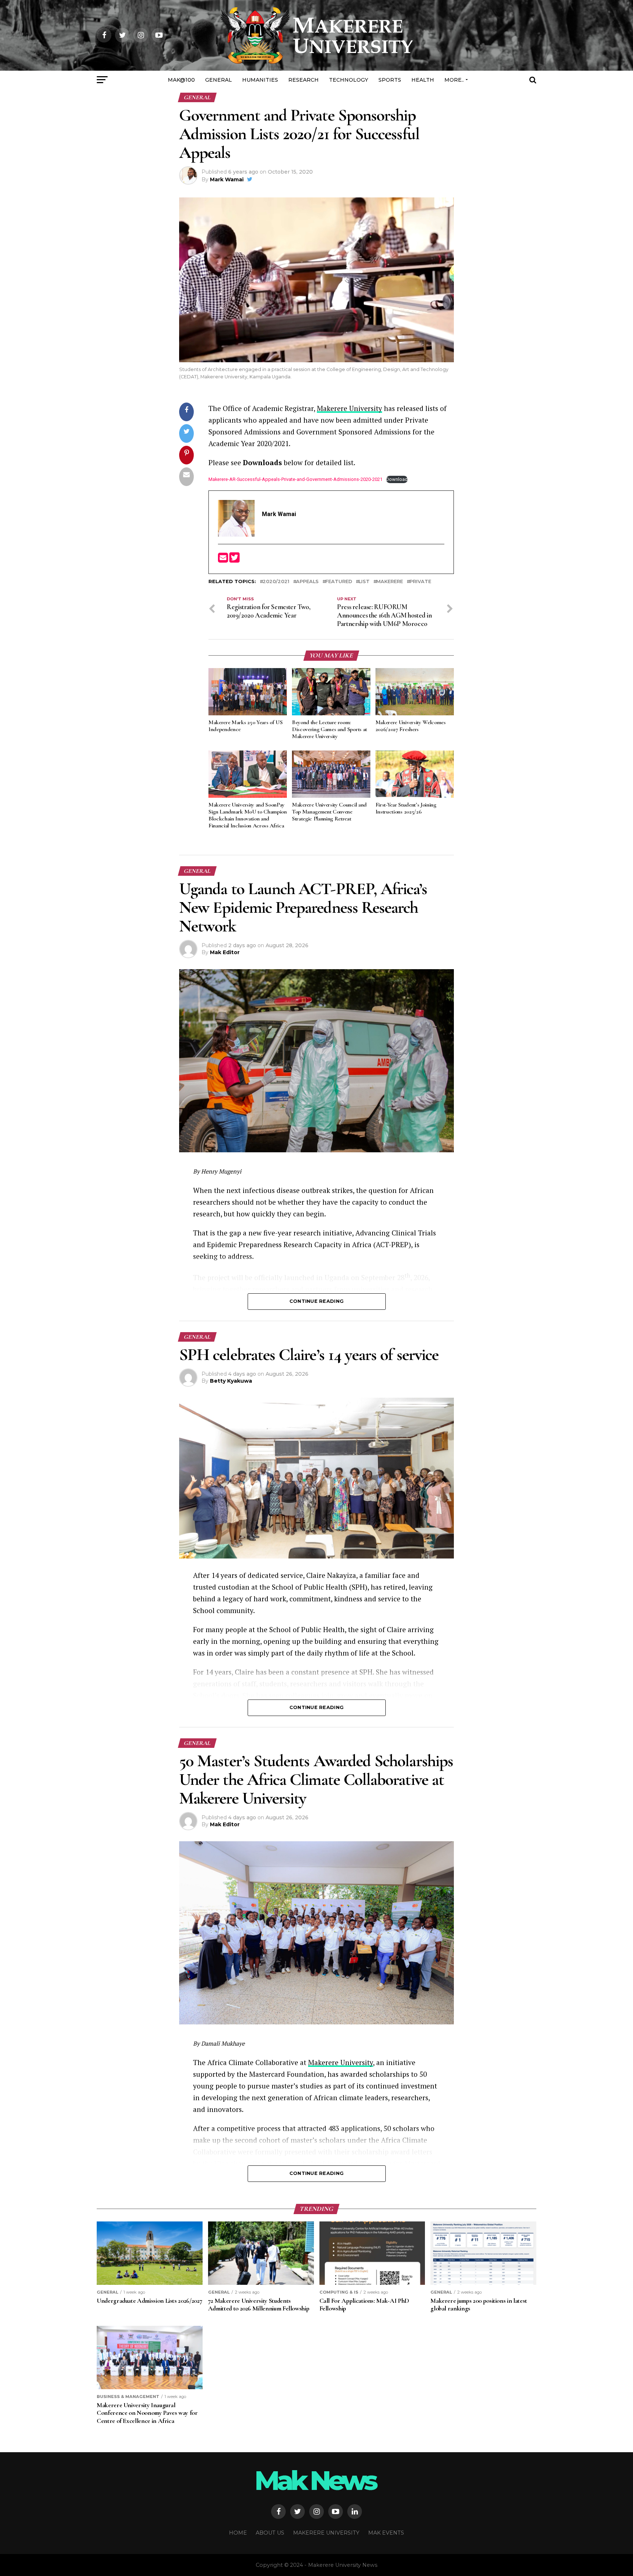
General (219, 80)
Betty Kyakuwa (231, 1381)
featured (339, 582)
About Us (270, 2533)
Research (303, 80)
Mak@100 (181, 80)
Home (238, 2533)
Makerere (390, 582)
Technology (349, 80)
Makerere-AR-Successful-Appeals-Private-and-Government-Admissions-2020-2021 (295, 479)
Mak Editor (225, 952)
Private (420, 582)
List (364, 582)
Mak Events (386, 2533)
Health (423, 80)
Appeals (307, 582)
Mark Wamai (227, 179)
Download (397, 479)
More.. (454, 80)
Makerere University (349, 408)
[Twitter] (234, 560)
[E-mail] (224, 560)
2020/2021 (276, 582)
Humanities (260, 80)
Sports (390, 80)
